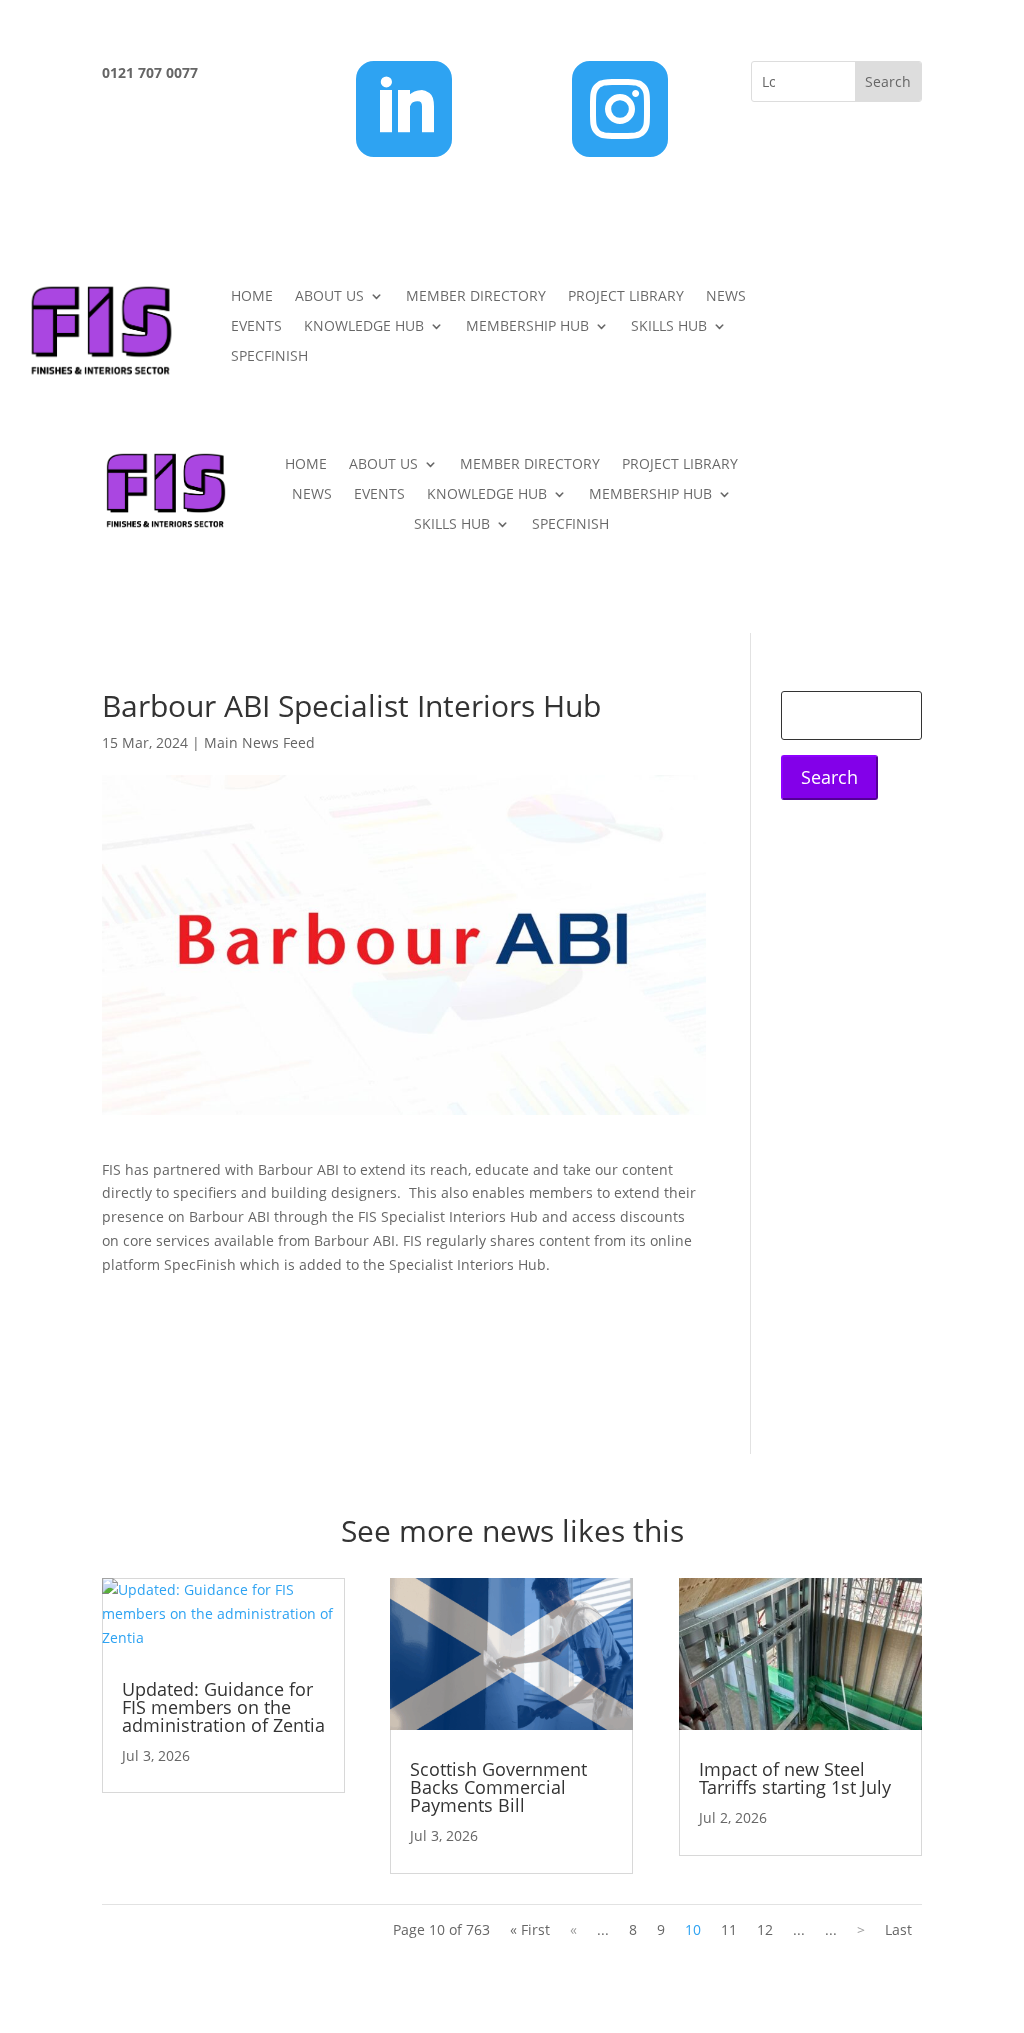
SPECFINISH (269, 357)
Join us (922, 305)
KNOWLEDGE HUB (364, 327)
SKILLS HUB (669, 327)
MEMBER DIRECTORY (476, 297)
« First (530, 1929)
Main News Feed (259, 742)
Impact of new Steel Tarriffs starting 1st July (795, 1778)
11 (729, 1929)
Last (898, 1929)
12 (765, 1929)
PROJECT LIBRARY (626, 297)
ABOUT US (329, 297)
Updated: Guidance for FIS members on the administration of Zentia (223, 1707)
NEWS (726, 297)
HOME (252, 297)
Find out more (189, 1317)
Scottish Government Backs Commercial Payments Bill (498, 1787)
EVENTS (256, 327)
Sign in (922, 382)
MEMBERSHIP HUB (527, 327)
